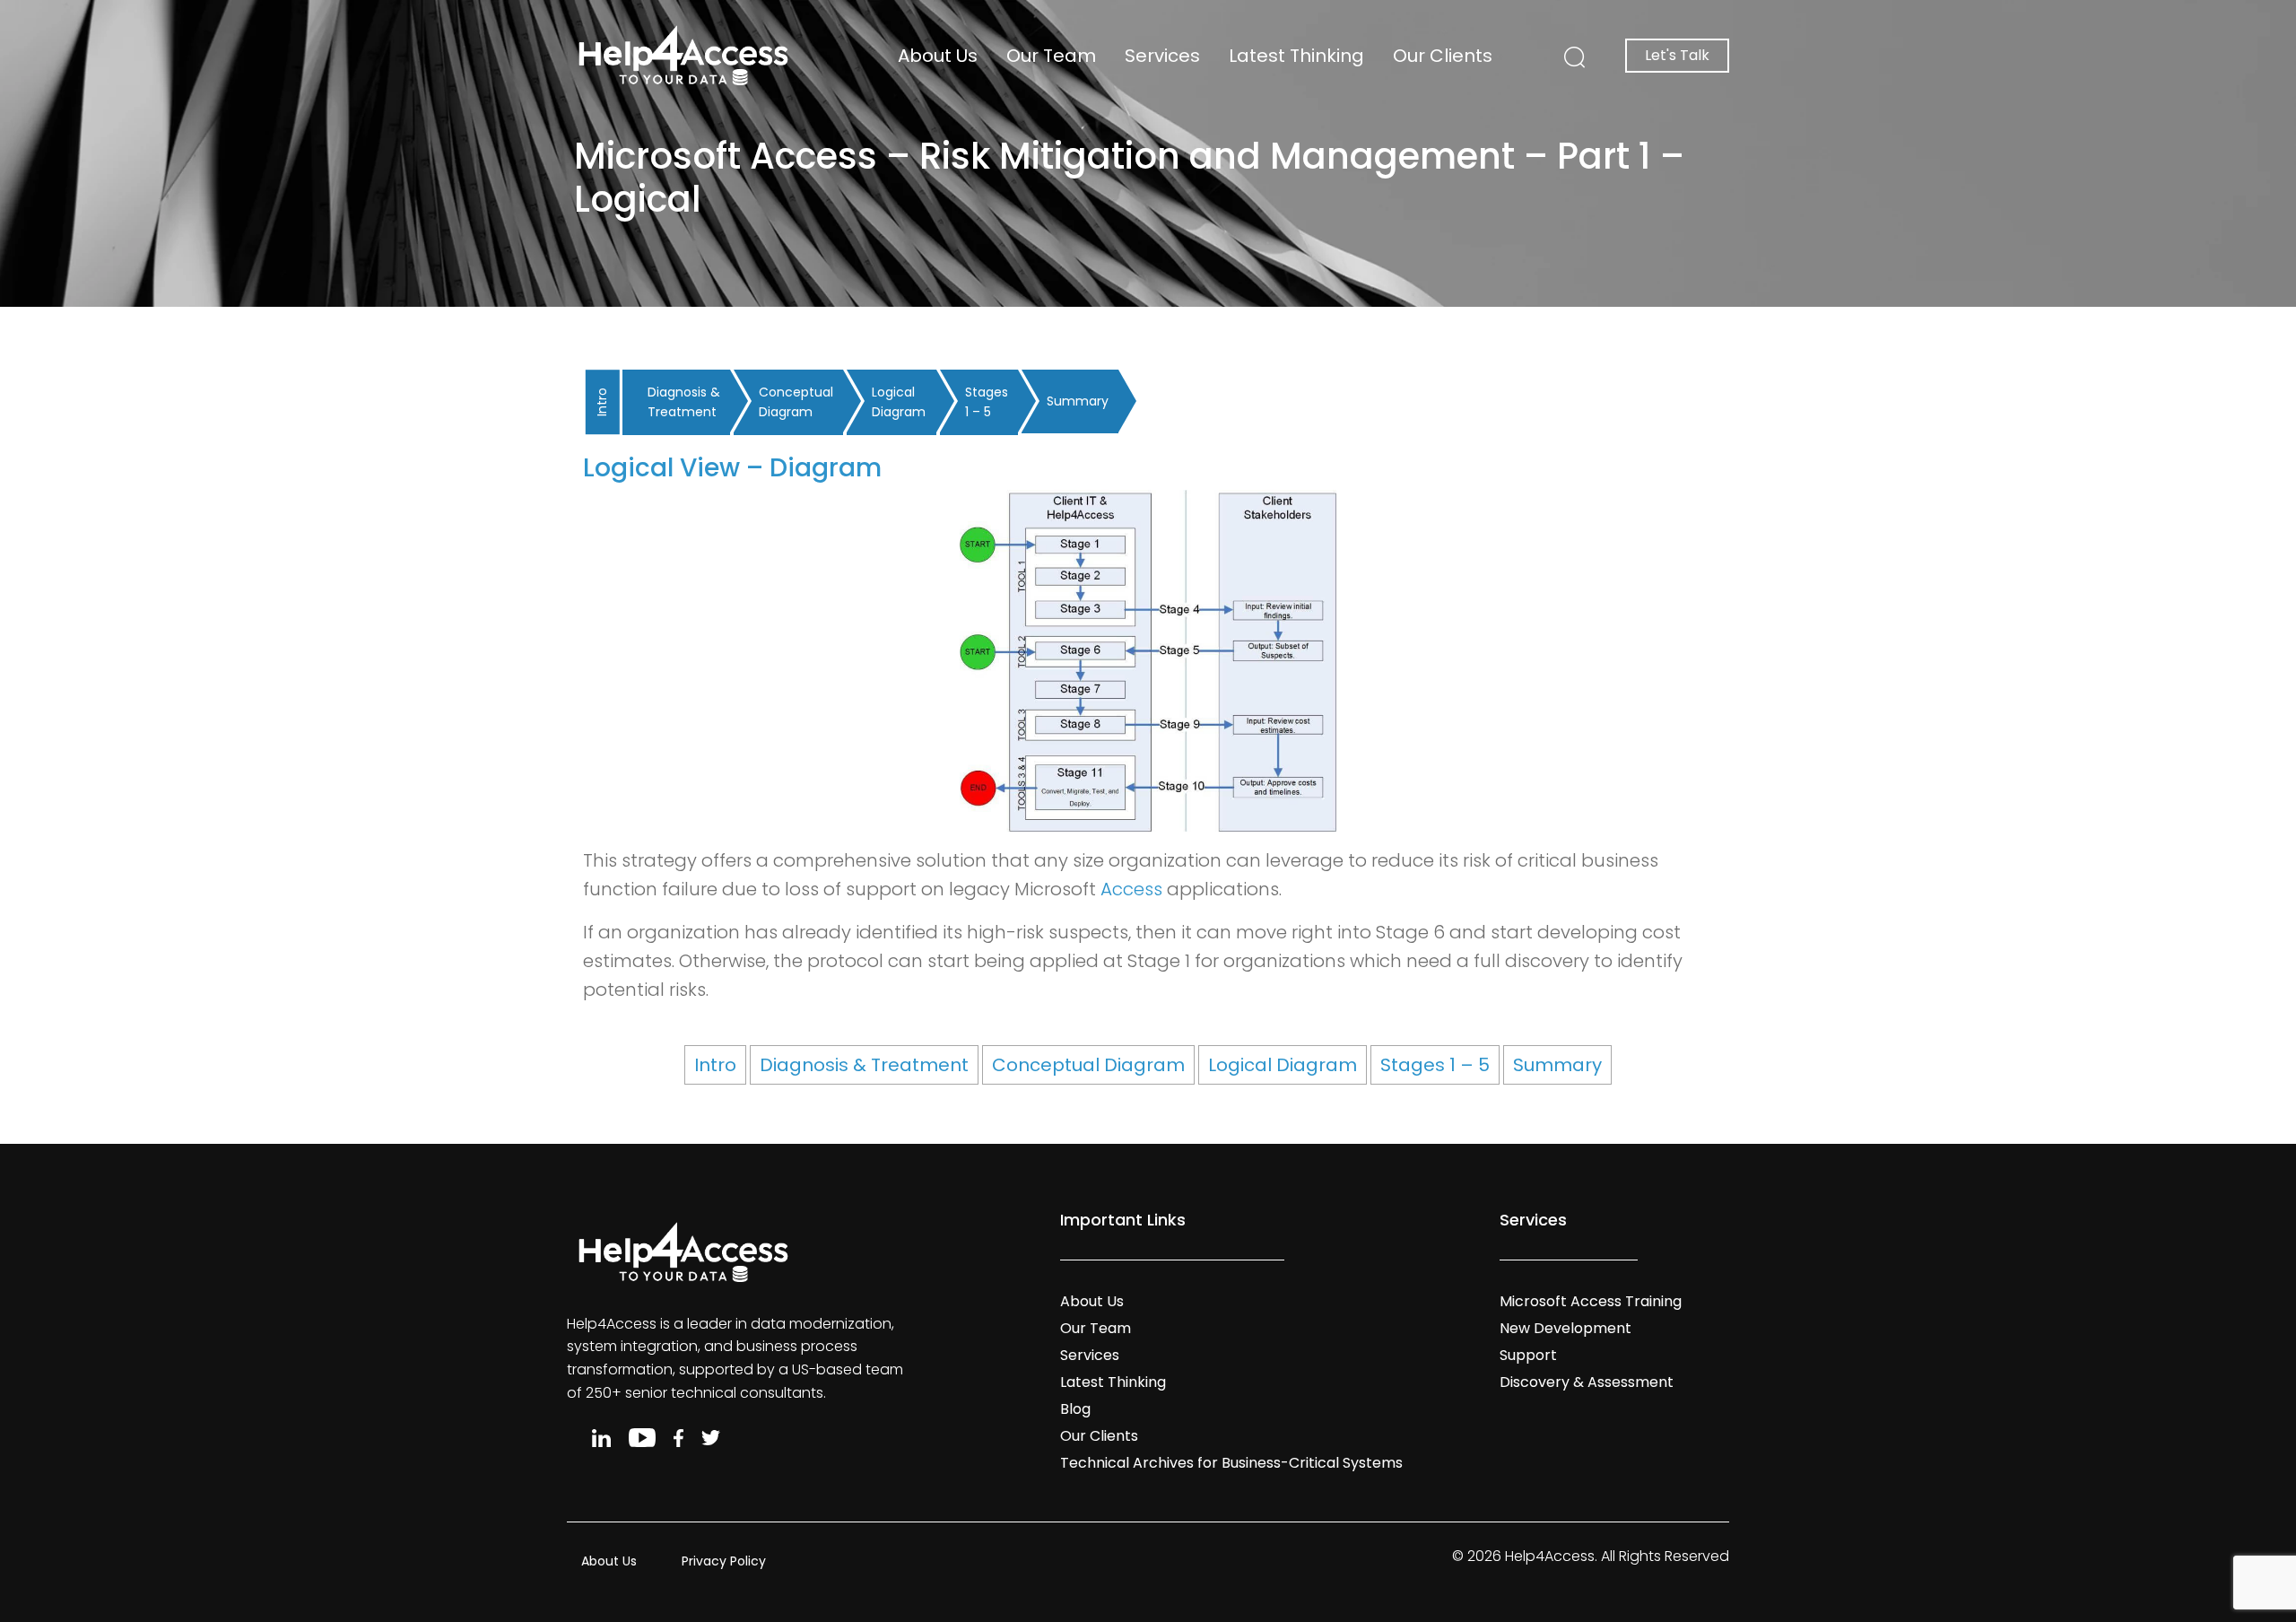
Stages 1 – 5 (987, 402)
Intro (602, 402)
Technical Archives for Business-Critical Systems (1231, 1463)
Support (1528, 1355)
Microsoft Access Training (1591, 1301)
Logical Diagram (899, 402)
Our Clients (1443, 56)
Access (1131, 889)
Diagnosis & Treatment (684, 402)
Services (1162, 56)
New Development (1565, 1328)
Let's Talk (1677, 55)
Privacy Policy (724, 1561)
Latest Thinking (1296, 56)
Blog (1075, 1409)
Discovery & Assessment (1587, 1382)
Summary (1078, 401)
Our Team (1051, 56)
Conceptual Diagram (796, 402)
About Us (938, 56)
